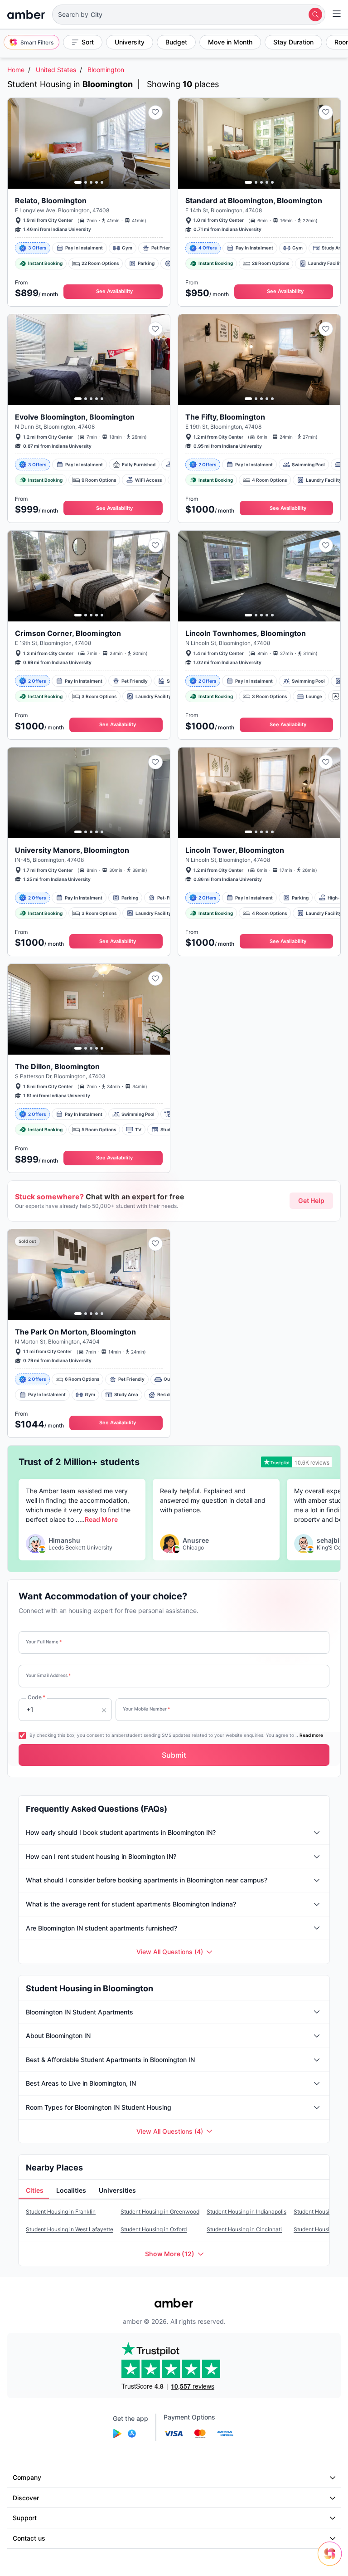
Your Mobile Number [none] (146, 1709)
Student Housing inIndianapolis (246, 2212)
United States (56, 70)
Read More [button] (101, 1519)
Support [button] (25, 2518)
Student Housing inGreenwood (160, 2212)
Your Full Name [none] (44, 1642)
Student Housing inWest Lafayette (70, 2229)
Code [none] (36, 1697)
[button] (189, 15)
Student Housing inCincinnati (244, 2229)
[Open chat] (332, 2560)
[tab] (34, 2190)
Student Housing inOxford (154, 2229)
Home (16, 70)
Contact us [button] (29, 2538)
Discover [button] (26, 2498)
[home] (26, 15)
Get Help (311, 1200)
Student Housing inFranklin (61, 2212)
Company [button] (27, 2477)
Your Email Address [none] (48, 1675)
